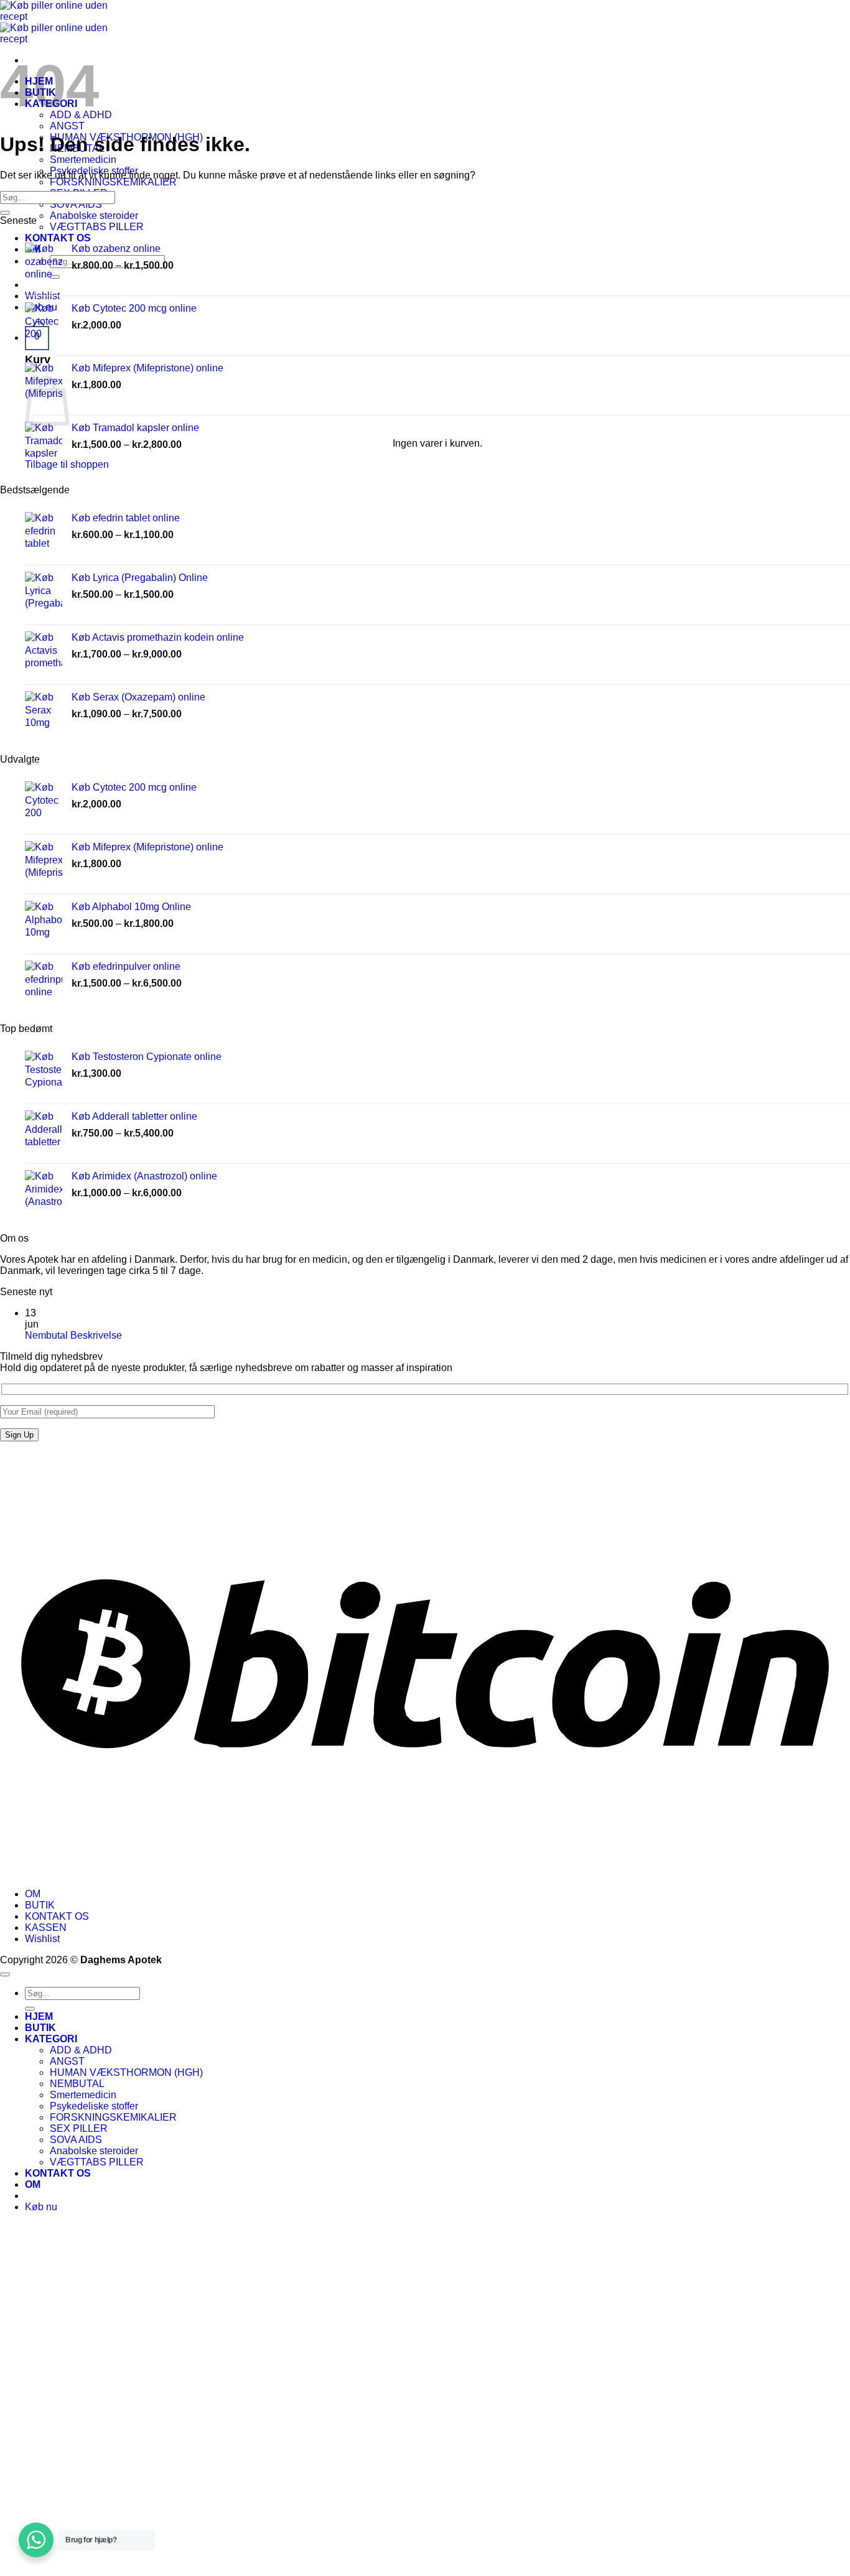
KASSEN (46, 1927)
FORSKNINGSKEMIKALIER (113, 182)
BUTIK (40, 1905)
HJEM (39, 2016)
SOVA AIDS (76, 204)
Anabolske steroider (94, 216)
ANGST (67, 126)
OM (33, 1894)
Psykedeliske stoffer (94, 2106)
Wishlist (42, 1939)
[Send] (5, 213)
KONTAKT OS (57, 1916)
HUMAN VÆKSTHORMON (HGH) (126, 2072)
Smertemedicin (83, 160)
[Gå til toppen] (5, 1974)
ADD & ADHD (81, 2050)
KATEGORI (51, 2039)
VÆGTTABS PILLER (97, 227)
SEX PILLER (79, 2128)
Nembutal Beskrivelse (73, 1335)
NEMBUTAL (77, 2084)
